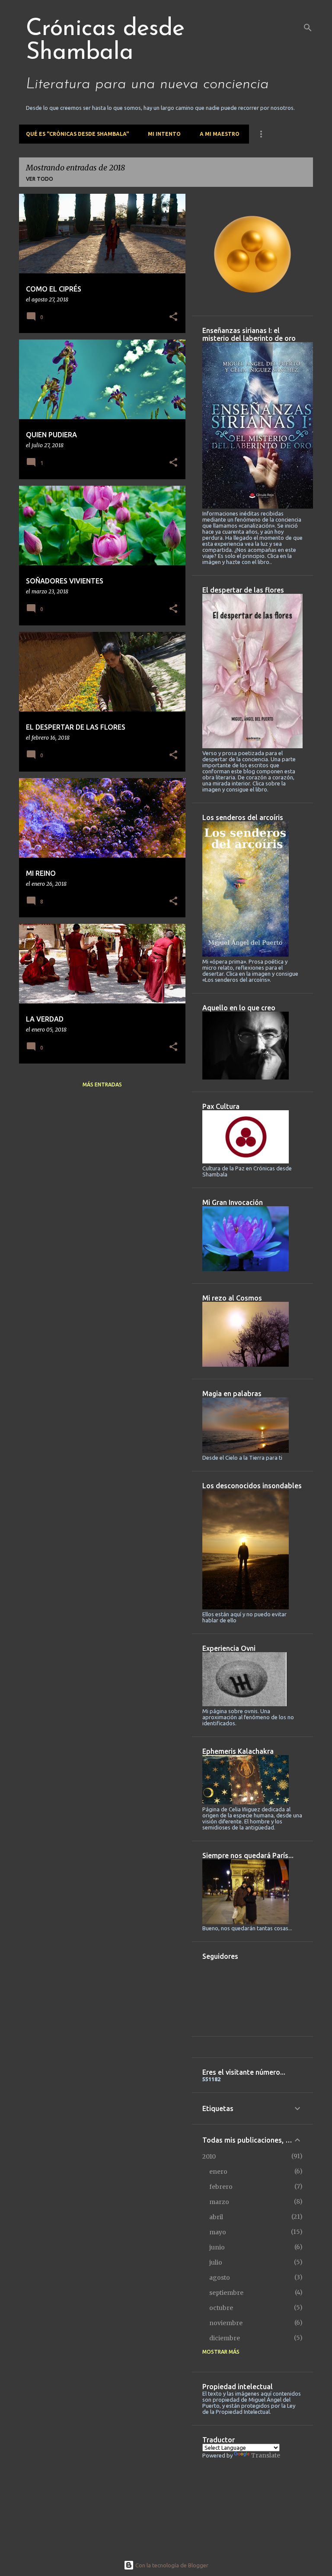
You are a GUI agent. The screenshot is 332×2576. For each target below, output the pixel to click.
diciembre (225, 2338)
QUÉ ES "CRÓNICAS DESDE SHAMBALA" (77, 134)
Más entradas (102, 1085)
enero (218, 2172)
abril (216, 2217)
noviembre (226, 2323)
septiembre (226, 2293)
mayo (218, 2232)
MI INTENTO (164, 134)
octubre (221, 2308)
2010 (209, 2156)
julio (216, 2262)
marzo (219, 2202)
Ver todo (40, 179)
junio (217, 2247)
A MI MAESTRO (220, 134)
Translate (266, 2455)
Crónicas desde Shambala (105, 41)
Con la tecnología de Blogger (171, 2565)
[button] (173, 317)
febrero (221, 2187)
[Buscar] (308, 28)
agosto (220, 2278)
